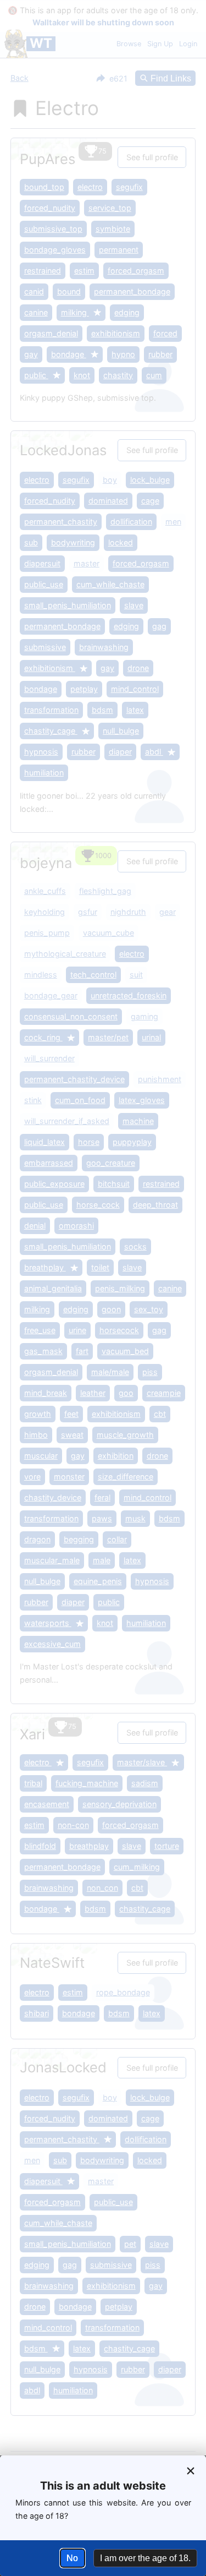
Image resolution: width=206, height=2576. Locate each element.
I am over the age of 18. (145, 2558)
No (72, 2558)
